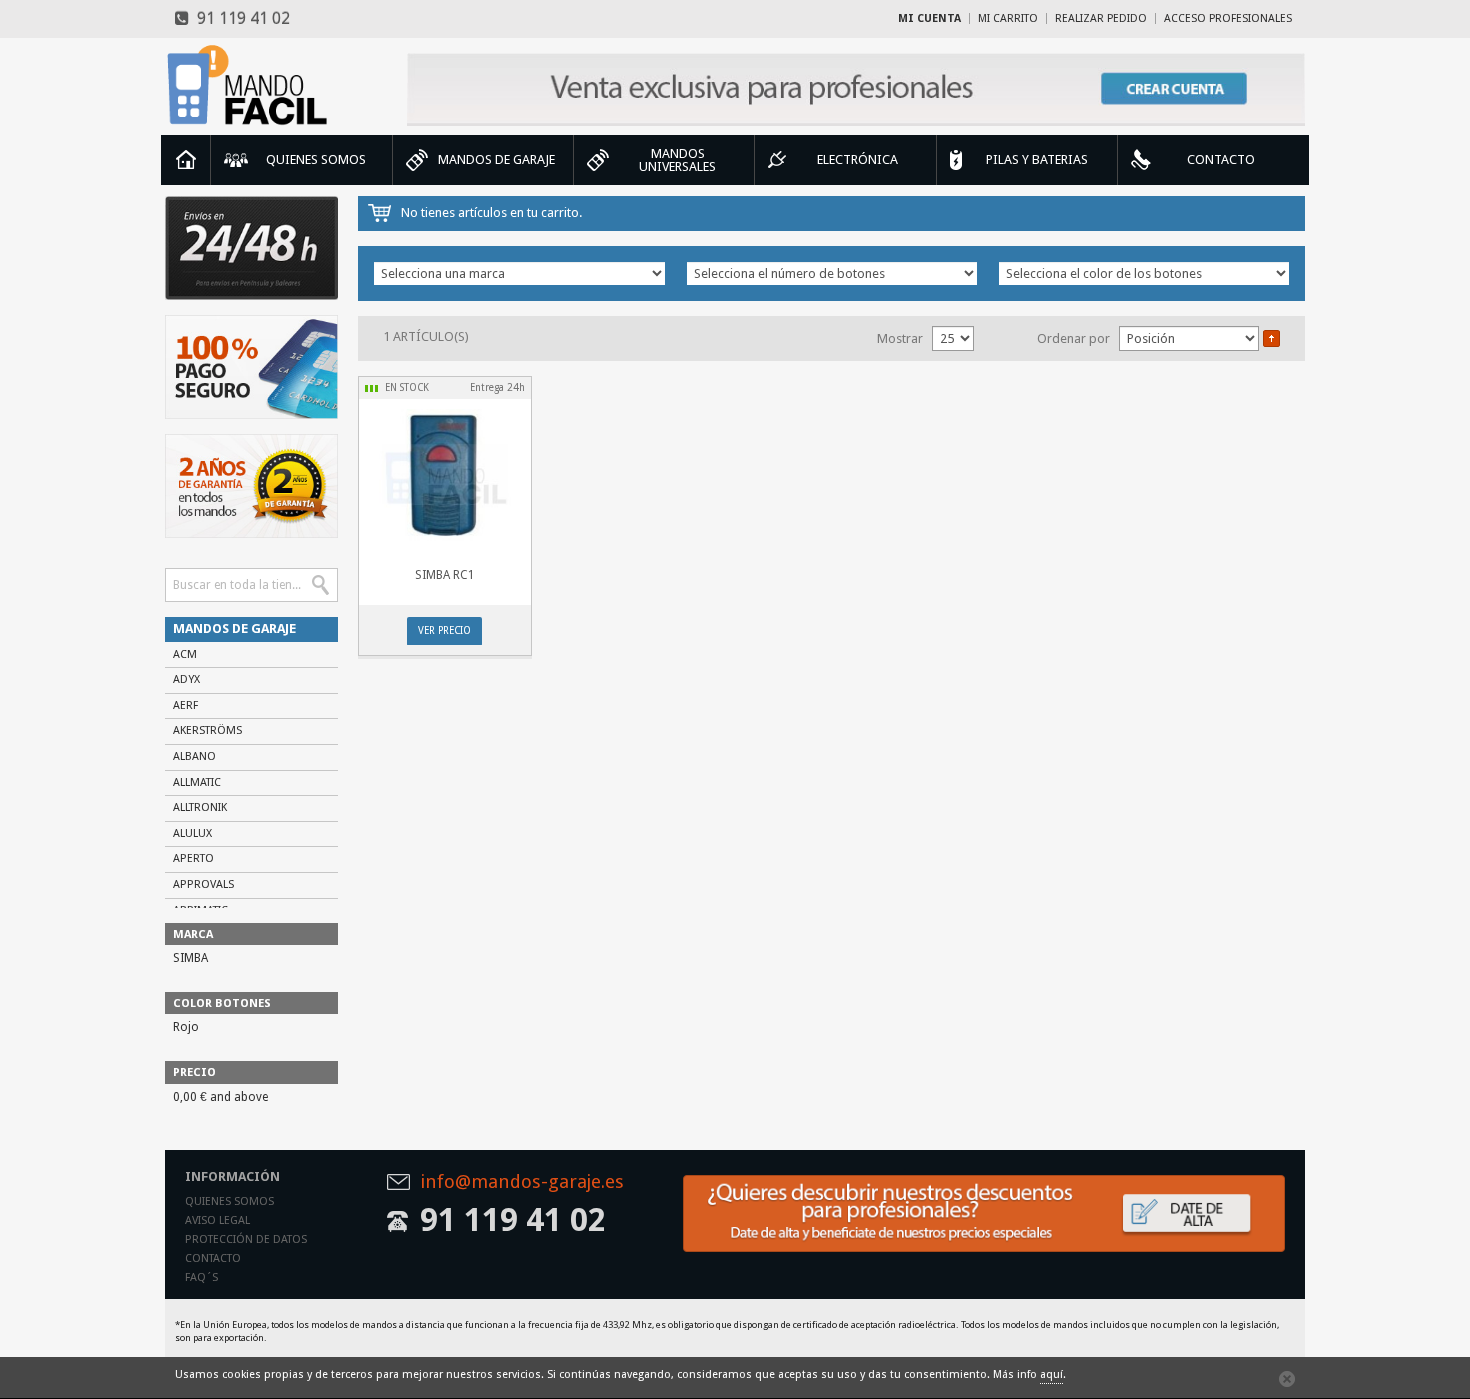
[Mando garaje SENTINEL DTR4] (444, 474)
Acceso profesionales (1228, 18)
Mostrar (900, 338)
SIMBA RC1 (445, 575)
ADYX (186, 679)
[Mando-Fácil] (251, 85)
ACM (185, 654)
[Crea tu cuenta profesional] (856, 89)
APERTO (193, 858)
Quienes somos (229, 1201)
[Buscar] (321, 585)
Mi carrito (1008, 18)
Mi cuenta (929, 18)
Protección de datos (246, 1239)
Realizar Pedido (1101, 18)
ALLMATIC (197, 782)
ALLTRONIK (200, 807)
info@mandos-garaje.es (522, 1182)
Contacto (213, 1258)
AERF (185, 705)
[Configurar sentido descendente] (1271, 337)
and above (220, 1097)
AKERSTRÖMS (207, 730)
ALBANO (194, 756)
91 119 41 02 (239, 18)
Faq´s (201, 1277)
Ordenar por (1073, 338)
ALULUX (192, 833)
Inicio (186, 160)
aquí (1051, 1374)
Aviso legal (217, 1220)
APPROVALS (203, 884)
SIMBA (190, 958)
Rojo (186, 1027)
